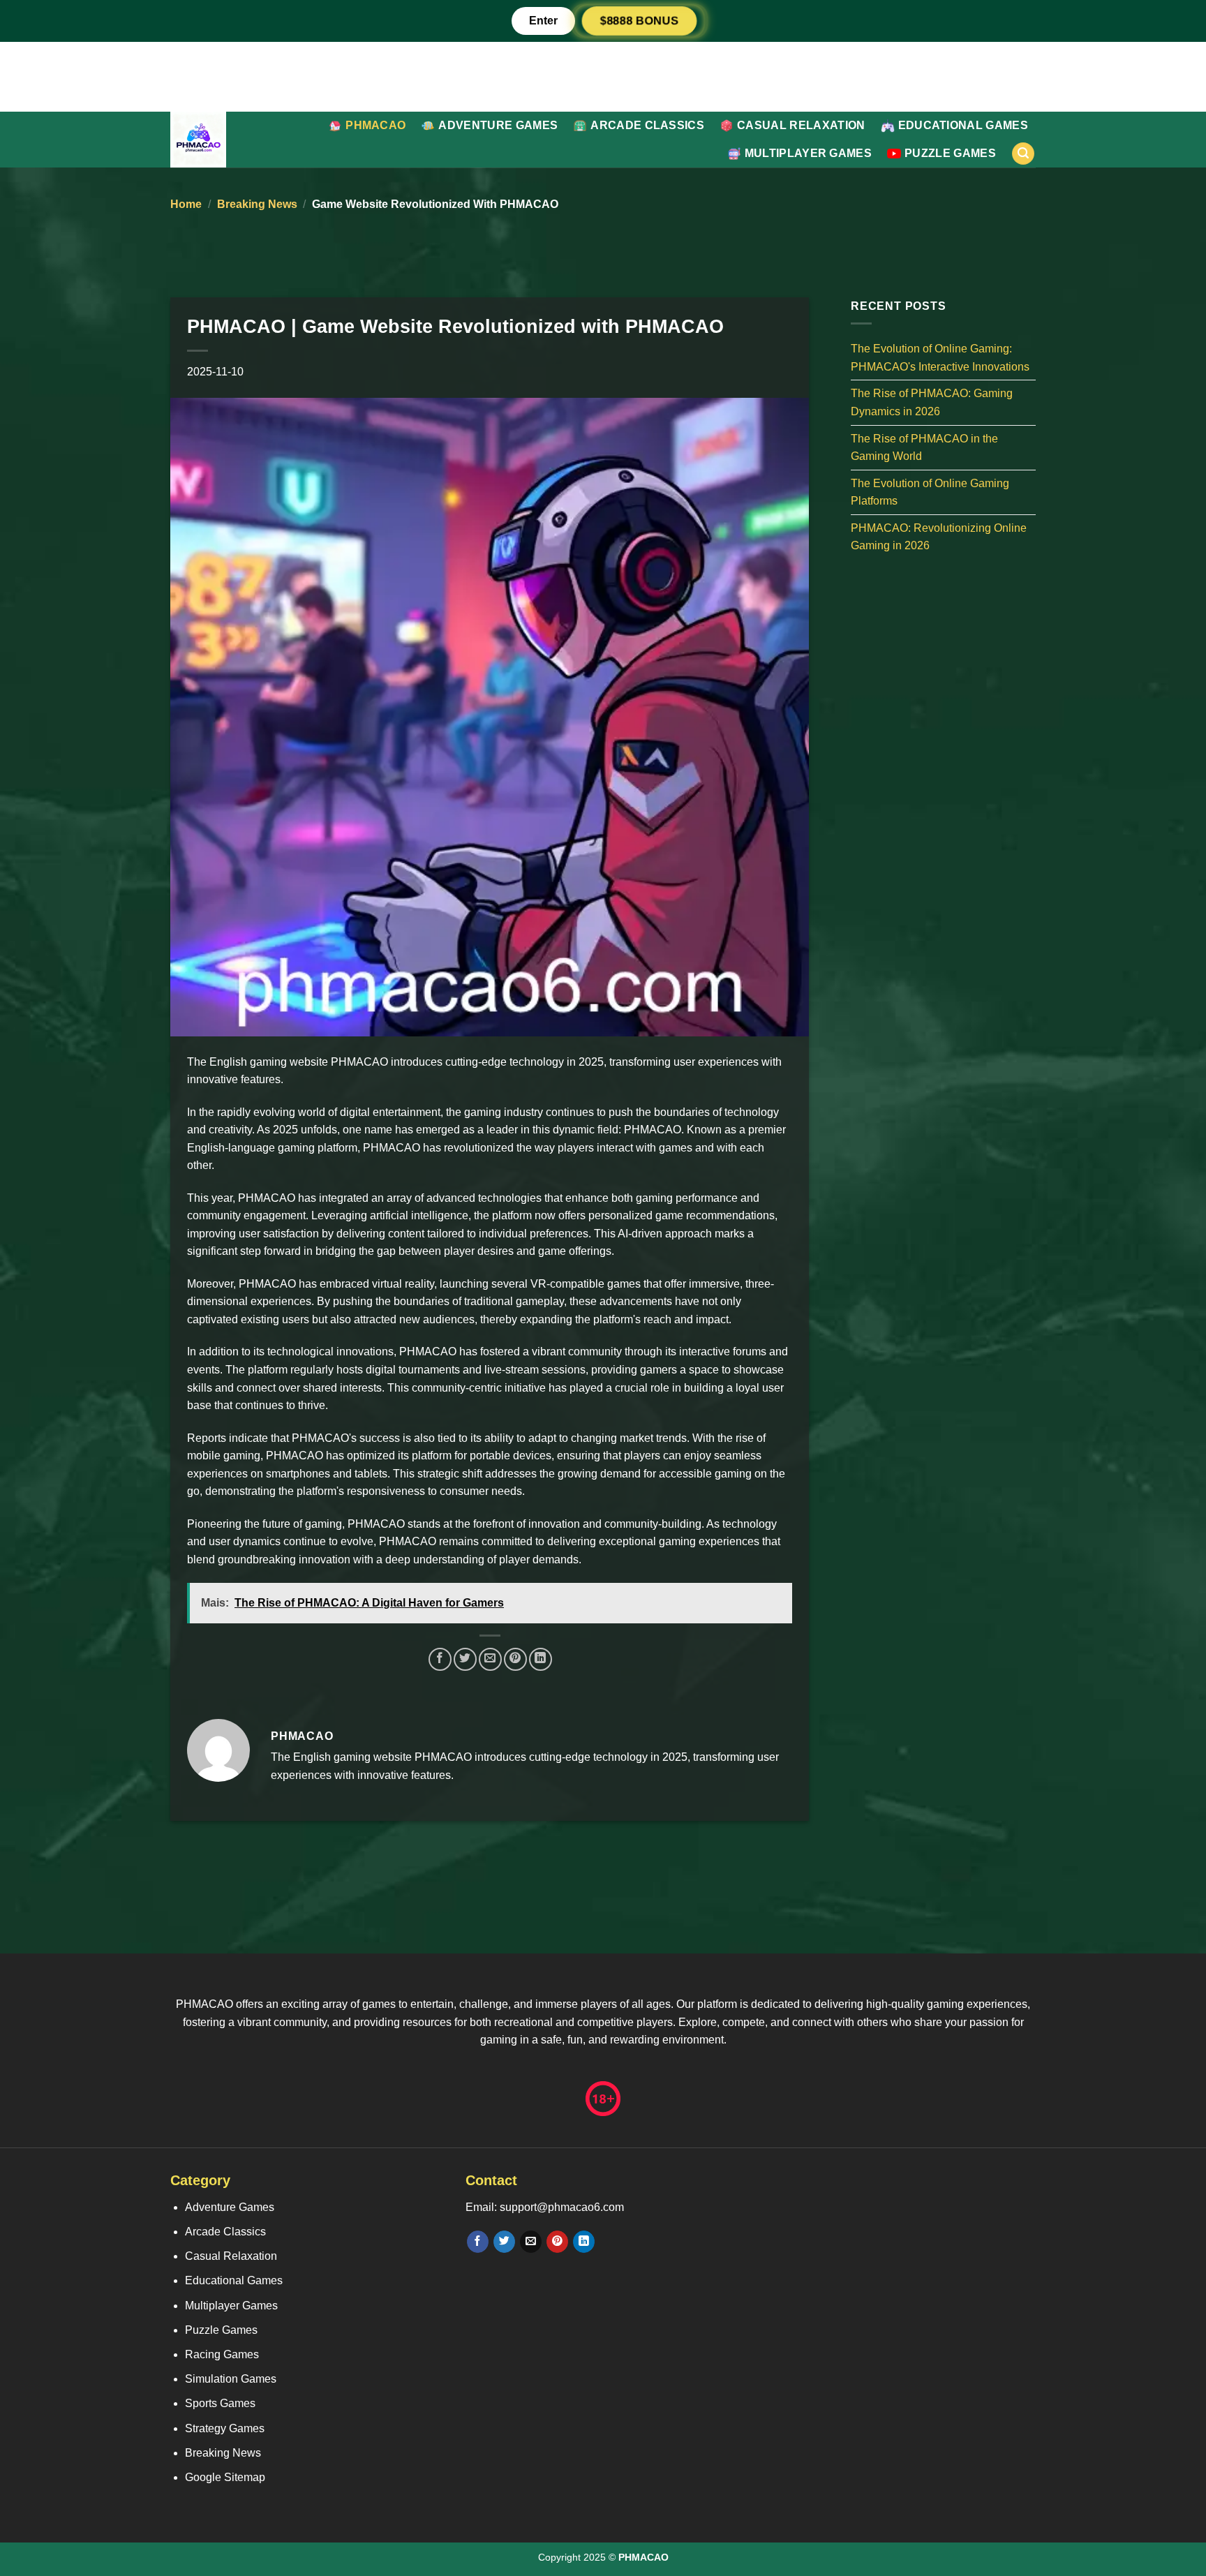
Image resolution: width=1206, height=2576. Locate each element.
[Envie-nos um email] (531, 2242)
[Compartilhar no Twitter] (465, 1659)
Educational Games (963, 125)
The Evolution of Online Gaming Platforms (930, 492)
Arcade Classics (647, 125)
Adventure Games (498, 125)
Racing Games (222, 2354)
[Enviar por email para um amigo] (490, 1659)
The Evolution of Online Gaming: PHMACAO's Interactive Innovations (940, 358)
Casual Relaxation (801, 125)
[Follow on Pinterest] (557, 2242)
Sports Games (220, 2403)
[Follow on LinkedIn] (584, 2242)
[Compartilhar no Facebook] (440, 1659)
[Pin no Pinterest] (515, 1659)
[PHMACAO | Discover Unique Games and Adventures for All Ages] (223, 140)
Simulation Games (231, 2379)
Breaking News (257, 204)
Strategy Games (225, 2428)
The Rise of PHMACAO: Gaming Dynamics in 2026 (932, 402)
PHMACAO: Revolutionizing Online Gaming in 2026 (939, 536)
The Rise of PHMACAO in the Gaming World (924, 447)
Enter (543, 21)
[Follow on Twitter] (504, 2242)
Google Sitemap (225, 2477)
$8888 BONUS (639, 21)
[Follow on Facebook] (478, 2242)
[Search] (1023, 154)
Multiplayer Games (808, 153)
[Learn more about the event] (603, 76)
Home (186, 204)
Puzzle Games (950, 153)
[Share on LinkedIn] (541, 1659)
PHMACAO (375, 125)
